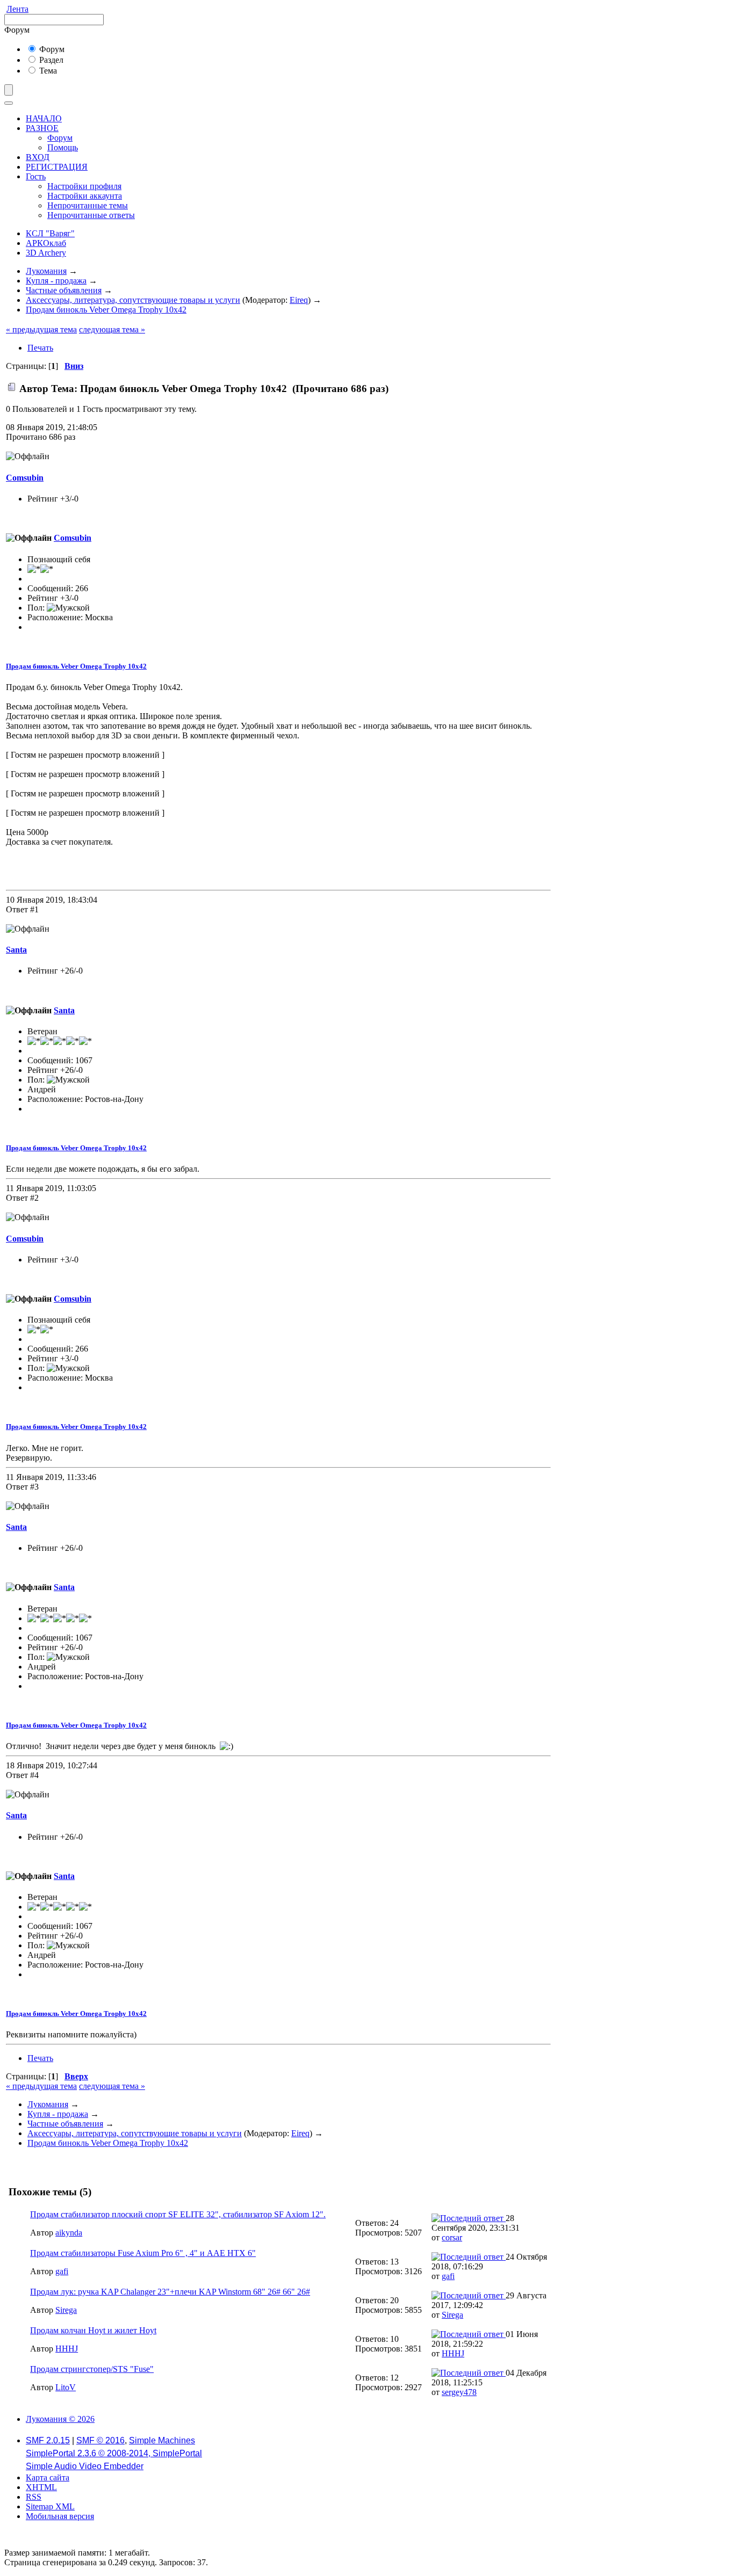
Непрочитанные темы (88, 205)
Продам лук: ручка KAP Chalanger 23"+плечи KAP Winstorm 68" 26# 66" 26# (170, 2292)
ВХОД (38, 157)
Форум (51, 49)
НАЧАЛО (44, 118)
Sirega (66, 2310)
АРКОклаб (46, 243)
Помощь (63, 147)
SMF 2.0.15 (48, 2440)
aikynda (69, 2233)
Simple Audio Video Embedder (85, 2466)
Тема (47, 71)
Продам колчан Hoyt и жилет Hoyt (93, 2330)
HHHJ (67, 2349)
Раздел (50, 60)
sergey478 (459, 2392)
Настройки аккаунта (85, 196)
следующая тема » (112, 329)
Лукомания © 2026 (60, 2419)
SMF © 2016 (100, 2440)
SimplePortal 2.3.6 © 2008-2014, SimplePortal (114, 2453)
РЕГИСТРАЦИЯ (57, 167)
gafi (62, 2271)
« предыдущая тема (41, 329)
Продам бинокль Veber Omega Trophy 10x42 (76, 666)
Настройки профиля (84, 186)
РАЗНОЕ (42, 128)
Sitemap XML (50, 2506)
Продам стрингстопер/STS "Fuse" (92, 2369)
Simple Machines (162, 2440)
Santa (16, 950)
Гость (36, 176)
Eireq (299, 300)
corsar (452, 2237)
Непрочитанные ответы (91, 215)
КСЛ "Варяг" (50, 233)
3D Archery (46, 253)
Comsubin (25, 478)
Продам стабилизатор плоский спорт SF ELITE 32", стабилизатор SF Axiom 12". (178, 2214)
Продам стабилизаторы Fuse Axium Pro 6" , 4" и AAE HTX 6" (143, 2253)
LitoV (66, 2387)
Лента (17, 9)
